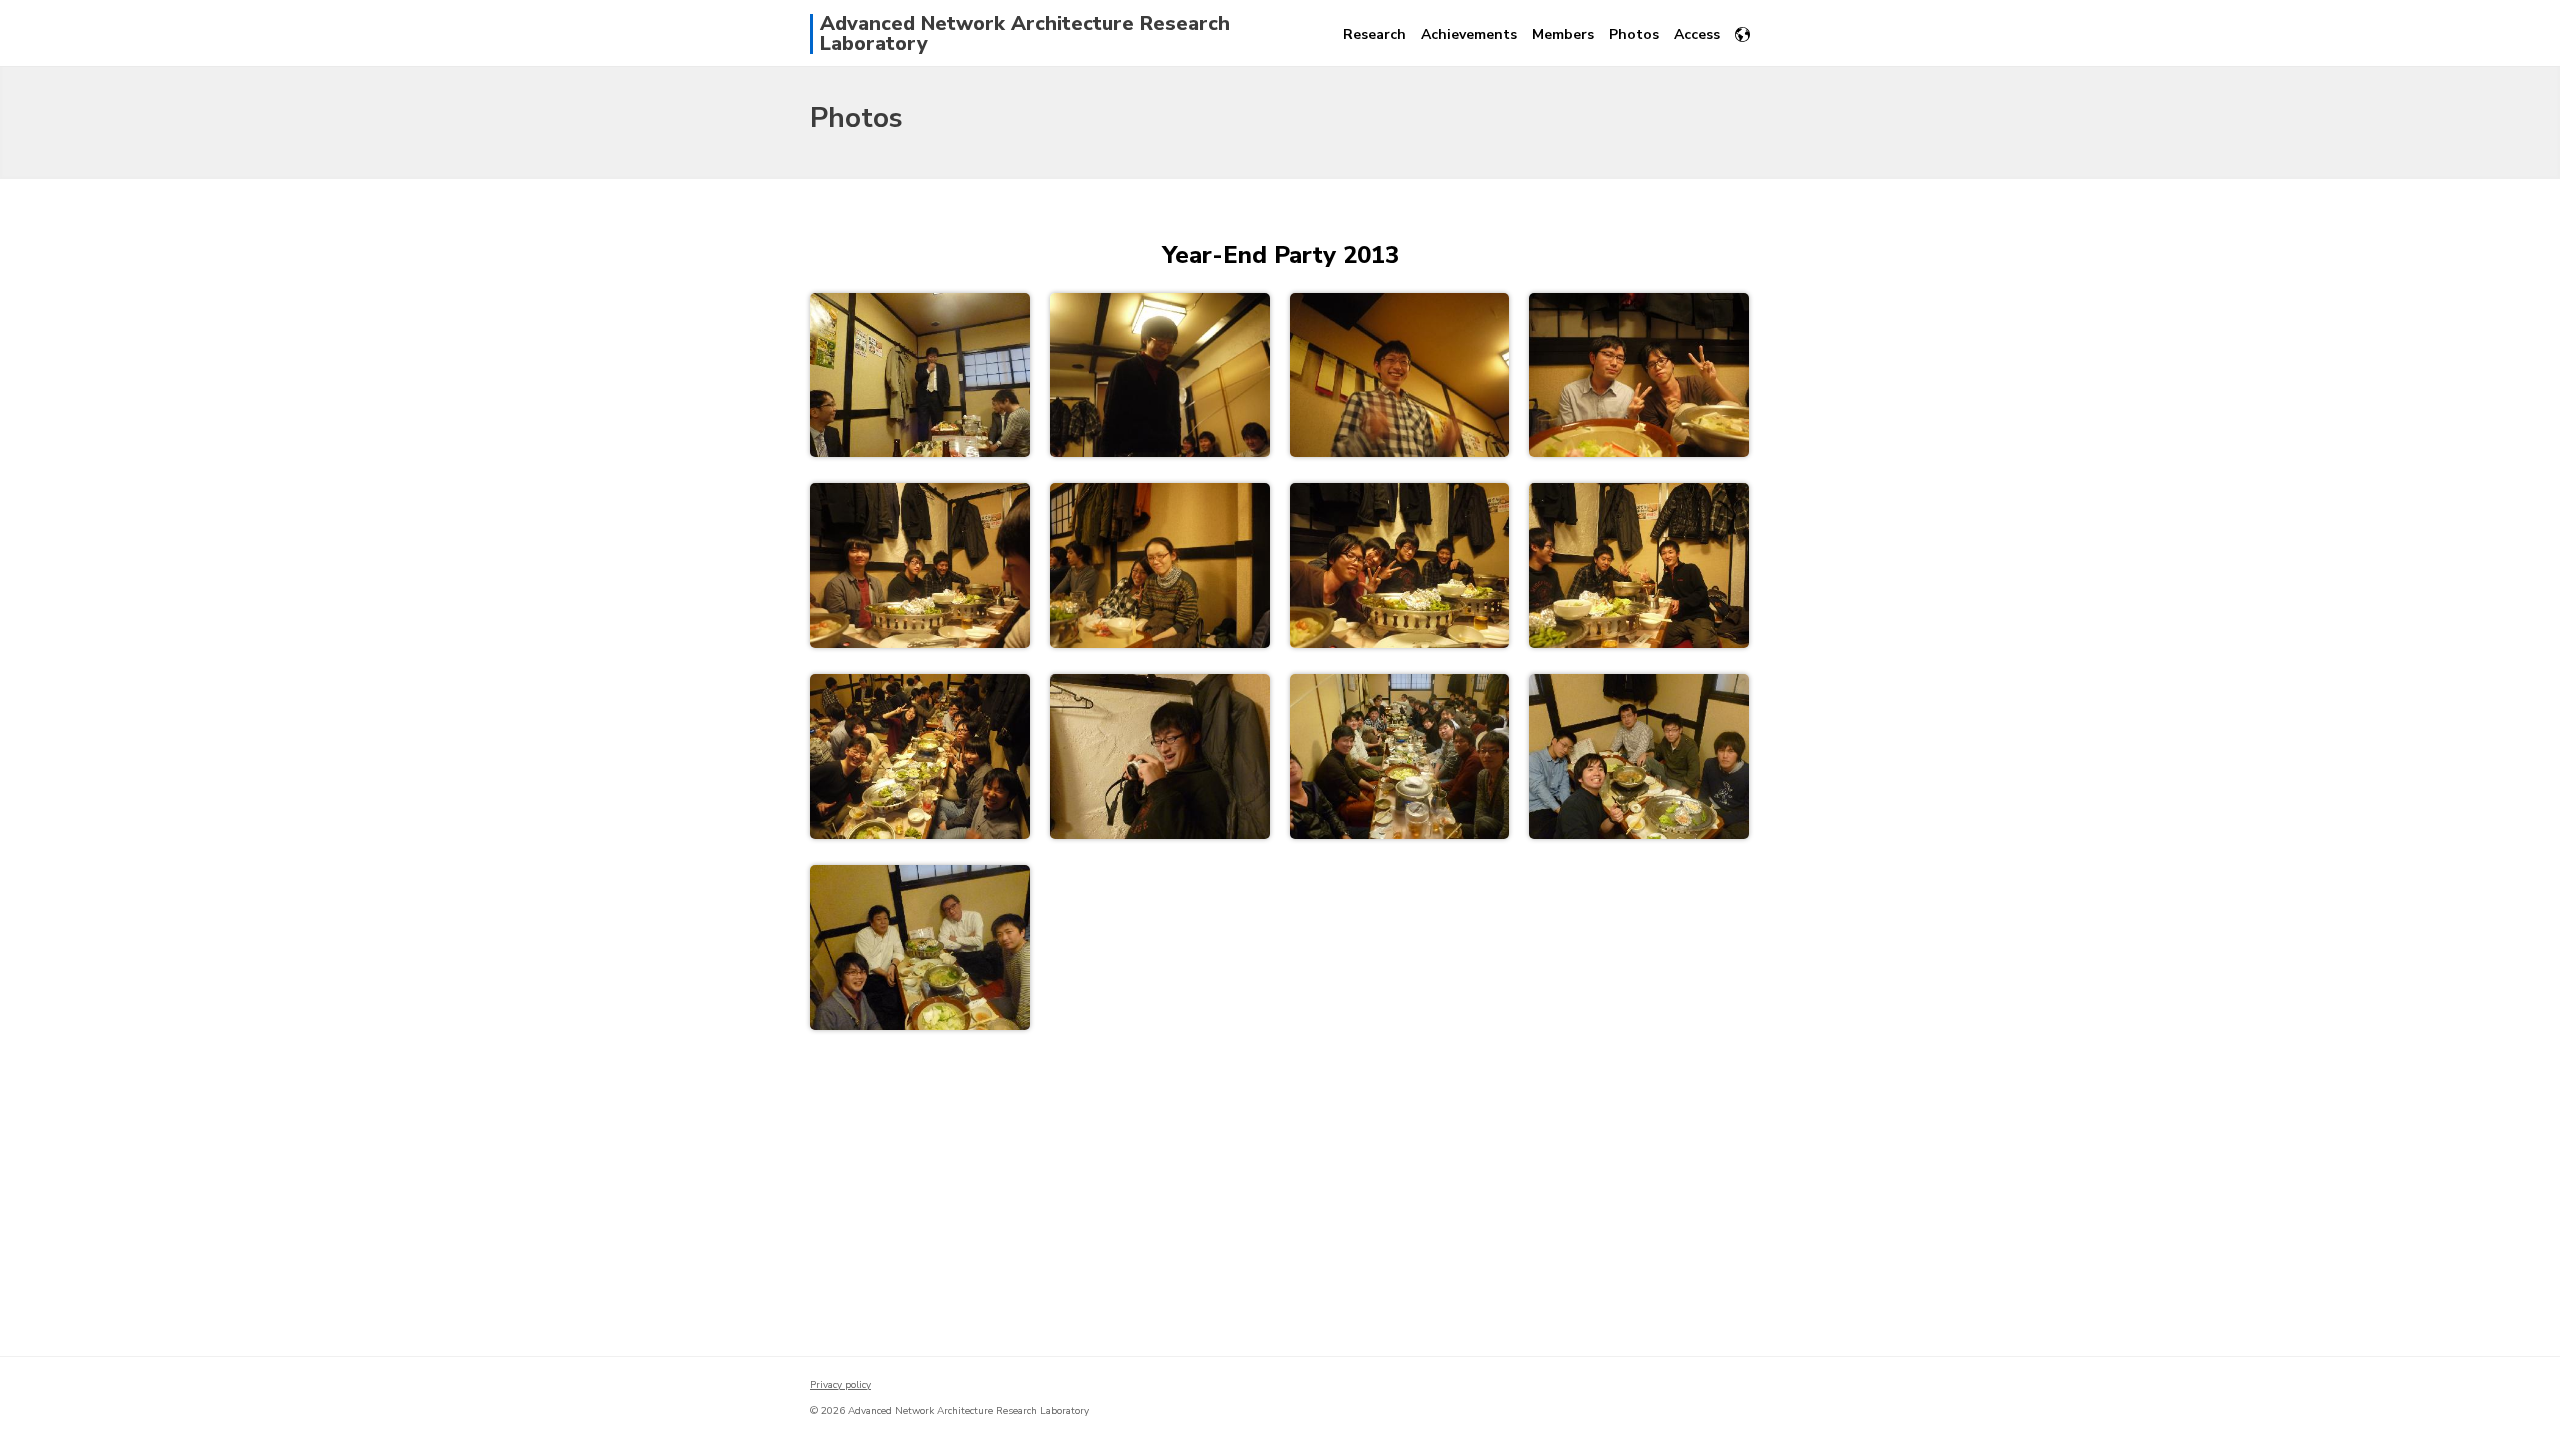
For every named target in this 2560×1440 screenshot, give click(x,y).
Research (1374, 34)
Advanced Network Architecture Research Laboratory (1025, 34)
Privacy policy (840, 1385)
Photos (1634, 34)
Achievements (1469, 34)
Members (1563, 34)
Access (1697, 34)
